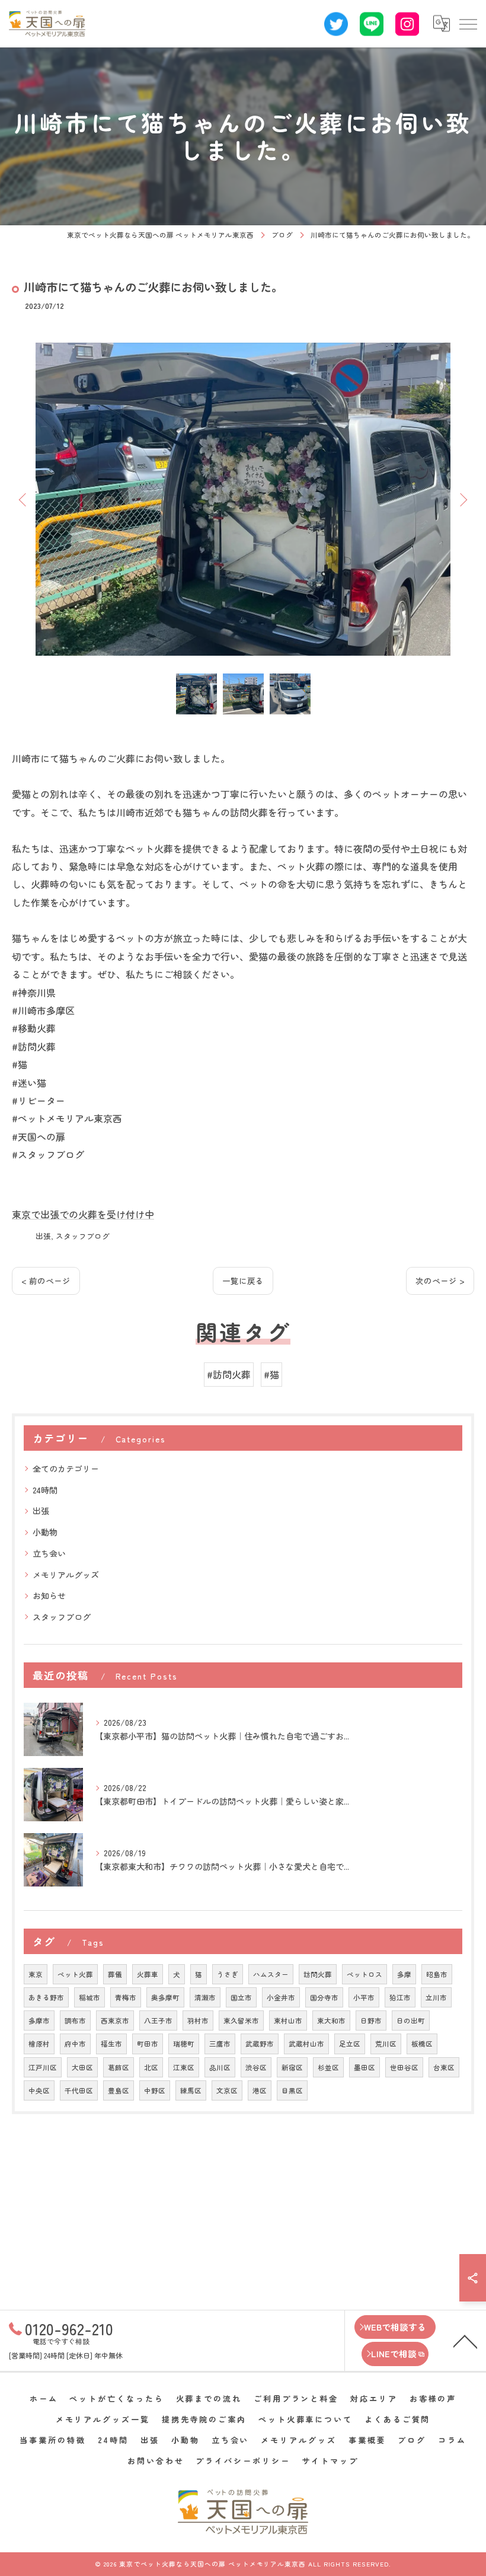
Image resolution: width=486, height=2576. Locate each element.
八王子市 (158, 2020)
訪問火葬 (318, 1974)
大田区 (82, 2067)
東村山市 (288, 2020)
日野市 (371, 2020)
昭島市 (437, 1974)
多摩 (404, 1974)
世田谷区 (404, 2067)
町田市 (148, 2044)
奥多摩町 (165, 1997)
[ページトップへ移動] (465, 2341)
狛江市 (400, 1997)
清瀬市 (205, 1997)
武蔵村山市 (306, 2044)
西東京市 (115, 2020)
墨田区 (364, 2067)
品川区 (220, 2067)
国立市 (241, 1997)
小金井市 (281, 1997)
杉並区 (328, 2067)
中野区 (155, 2090)
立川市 (436, 1997)
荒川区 (386, 2044)
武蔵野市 (260, 2044)
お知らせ (49, 1595)
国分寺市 (324, 1997)
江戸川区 (43, 2067)
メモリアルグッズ (66, 1575)
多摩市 (39, 2020)
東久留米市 (241, 2020)
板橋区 (422, 2044)
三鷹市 (220, 2044)
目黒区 (292, 2090)
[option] (243, 499)
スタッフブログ (83, 1236)
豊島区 (119, 2090)
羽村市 (198, 2020)
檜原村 (39, 2044)
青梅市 (126, 1997)
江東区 (184, 2067)
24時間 (45, 1490)
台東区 (444, 2067)
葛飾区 (119, 2067)
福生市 (111, 2044)
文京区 (227, 2090)
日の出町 (411, 2020)
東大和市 (331, 2020)
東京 (36, 1974)
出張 (43, 1236)
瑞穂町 (184, 2044)
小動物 (45, 1532)
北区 (151, 2067)
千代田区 (79, 2090)
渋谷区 (256, 2067)
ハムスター (271, 1974)
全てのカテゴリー (66, 1469)
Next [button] (462, 499)
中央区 (39, 2090)
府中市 (75, 2044)
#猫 (271, 1374)
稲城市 (89, 1997)
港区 (260, 2090)
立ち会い (49, 1553)
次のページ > (440, 1281)
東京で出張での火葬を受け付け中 (83, 1214)
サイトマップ (330, 2461)
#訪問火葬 (229, 1374)
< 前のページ (46, 1281)
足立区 (350, 2044)
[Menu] (468, 24)
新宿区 (292, 2067)
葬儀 (115, 1974)
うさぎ (228, 1974)
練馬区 (191, 2090)
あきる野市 (46, 1997)
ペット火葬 (75, 1974)
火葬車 (148, 1974)
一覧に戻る (243, 1281)
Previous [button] (24, 499)
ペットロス (364, 1974)
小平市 (364, 1997)
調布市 (75, 2020)
